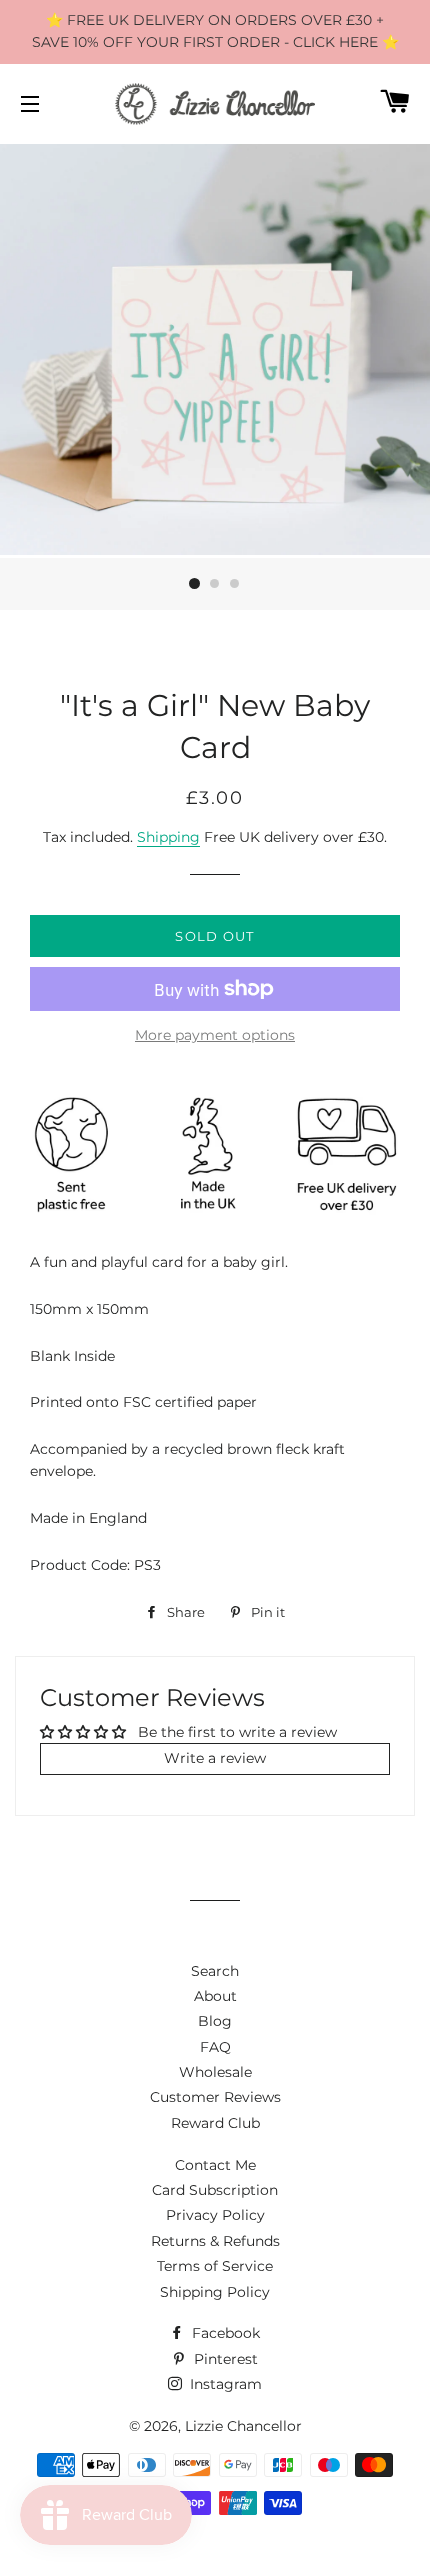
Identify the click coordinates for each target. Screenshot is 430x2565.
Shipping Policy (215, 2292)
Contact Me (215, 2165)
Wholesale (215, 2072)
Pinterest (224, 2359)
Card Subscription (215, 2190)
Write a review (215, 1758)
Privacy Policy (215, 2215)
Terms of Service (215, 2266)
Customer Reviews (215, 2097)
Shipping (168, 837)
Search (215, 1971)
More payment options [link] (215, 1035)
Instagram (224, 2384)
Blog (215, 2021)
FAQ (215, 2047)
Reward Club (215, 2123)
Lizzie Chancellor (243, 2426)
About (215, 1996)
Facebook (224, 2333)
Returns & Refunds (215, 2241)
